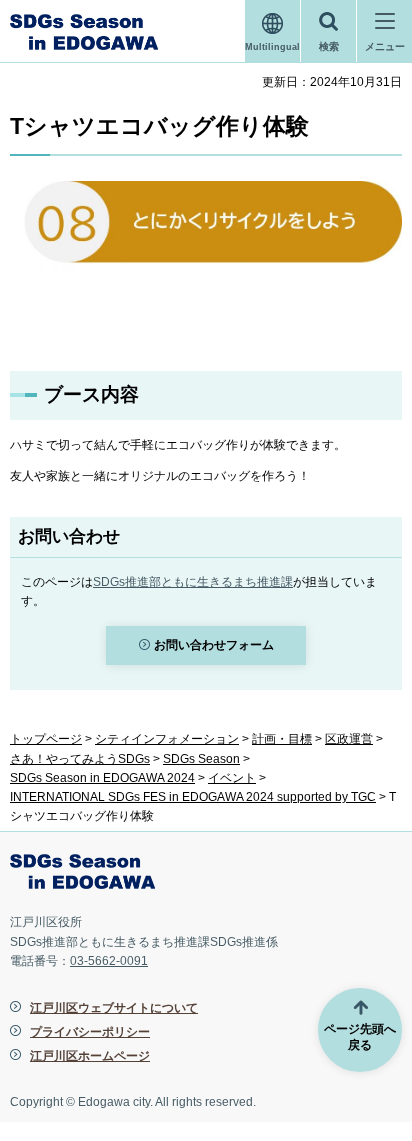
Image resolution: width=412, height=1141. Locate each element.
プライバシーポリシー (90, 1032)
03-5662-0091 (109, 961)
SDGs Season (201, 759)
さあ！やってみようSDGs (80, 759)
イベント (232, 778)
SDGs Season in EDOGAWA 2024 (102, 778)
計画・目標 (282, 739)
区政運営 (349, 739)
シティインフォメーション (167, 739)
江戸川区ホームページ (90, 1056)
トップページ (46, 739)
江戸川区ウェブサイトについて (114, 1008)
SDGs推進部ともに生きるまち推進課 (193, 582)
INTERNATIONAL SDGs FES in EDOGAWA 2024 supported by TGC (193, 797)
